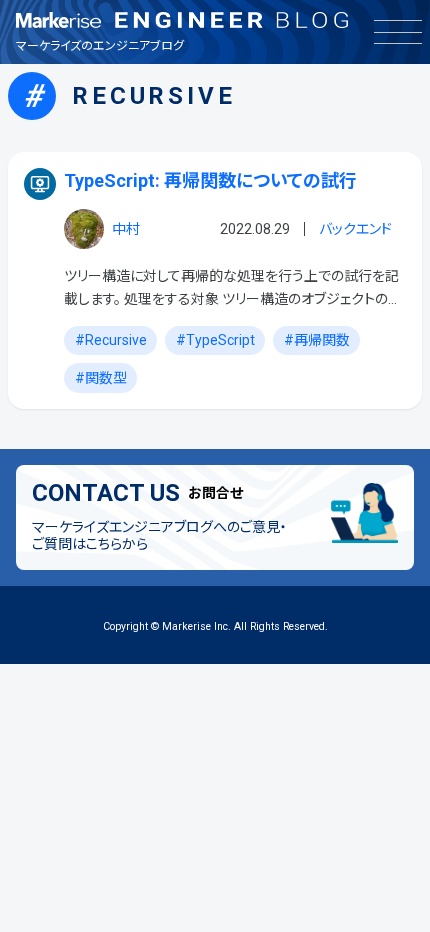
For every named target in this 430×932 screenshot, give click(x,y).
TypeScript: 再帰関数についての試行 (210, 180)
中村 (126, 229)
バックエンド (355, 229)
